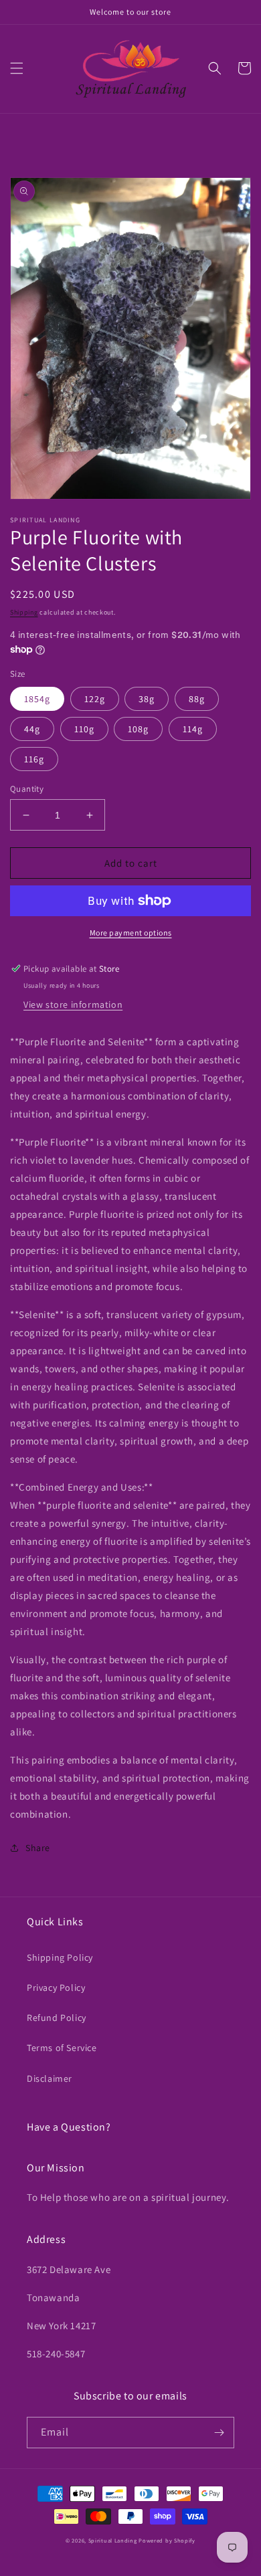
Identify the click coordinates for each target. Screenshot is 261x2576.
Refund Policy (57, 2018)
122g (95, 699)
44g (32, 729)
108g (138, 729)
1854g (37, 699)
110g (84, 729)
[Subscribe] (219, 2433)
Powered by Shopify (167, 2540)
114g (193, 729)
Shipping (24, 612)
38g (147, 699)
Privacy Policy (56, 1988)
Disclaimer (50, 2078)
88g (197, 699)
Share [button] (38, 1848)
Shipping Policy (60, 1957)
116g (34, 759)
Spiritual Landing (114, 2540)
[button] (17, 68)
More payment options (131, 933)
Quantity (27, 789)
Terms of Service (62, 2048)
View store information (73, 1004)
